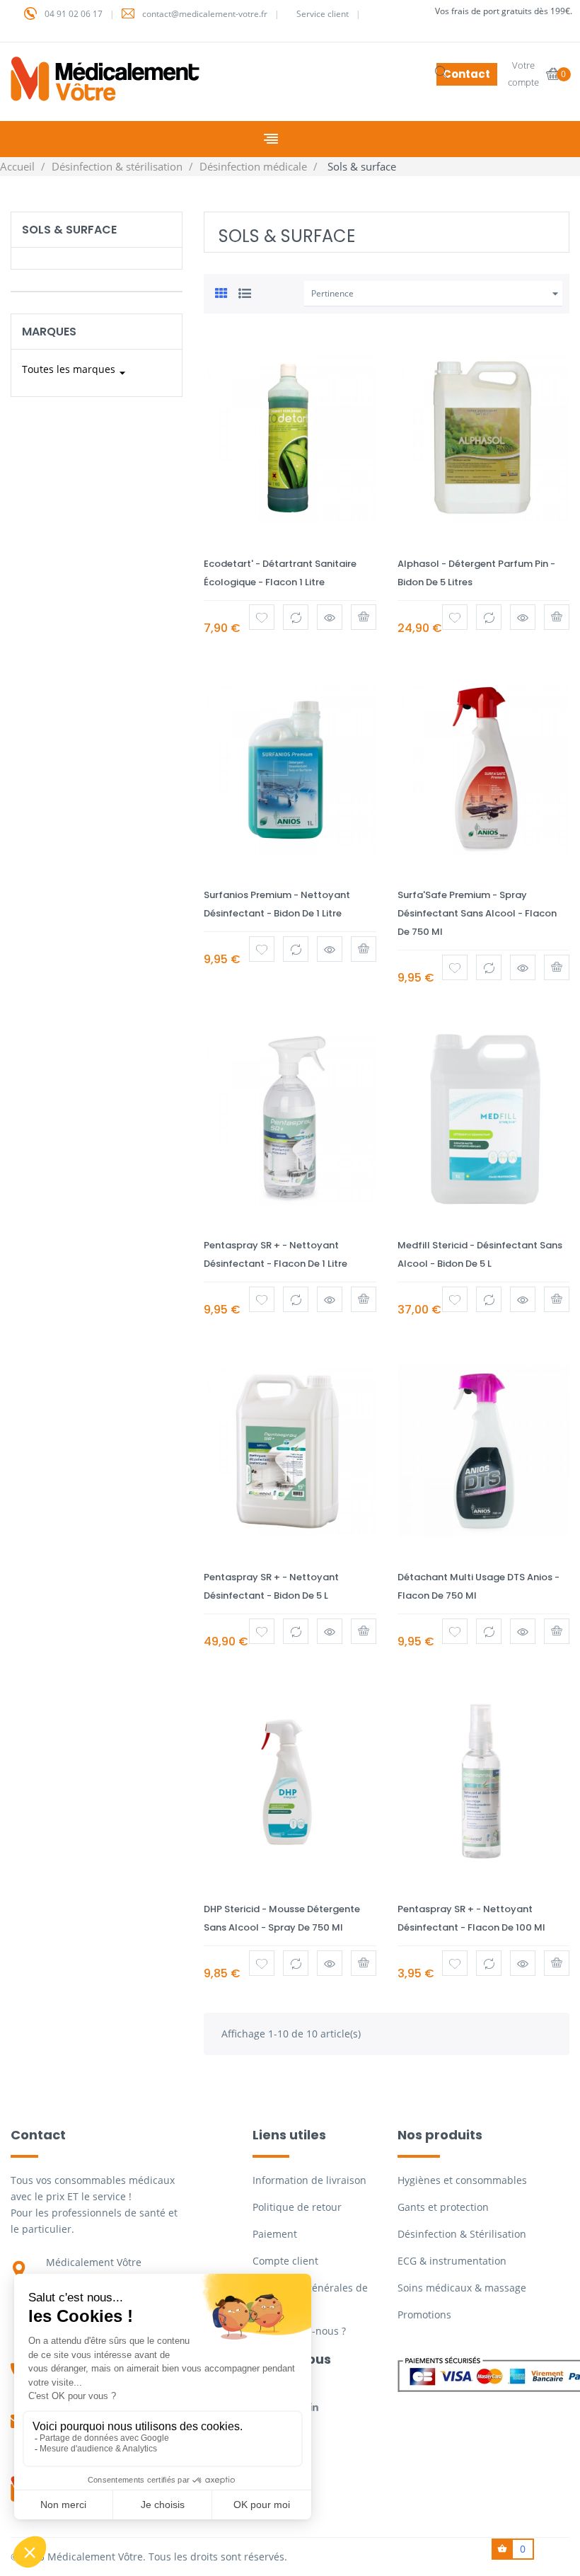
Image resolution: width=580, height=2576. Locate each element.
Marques (49, 332)
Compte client (285, 2261)
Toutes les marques (76, 371)
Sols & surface (69, 230)
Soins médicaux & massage (462, 2288)
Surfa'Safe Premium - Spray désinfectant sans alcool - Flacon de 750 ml (477, 913)
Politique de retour (297, 2207)
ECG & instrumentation (452, 2261)
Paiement (275, 2234)
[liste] (245, 292)
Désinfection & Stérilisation (462, 2234)
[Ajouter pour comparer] (296, 617)
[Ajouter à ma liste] (262, 617)
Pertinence (437, 294)
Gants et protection (443, 2207)
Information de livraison (309, 2180)
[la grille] (221, 292)
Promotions (424, 2315)
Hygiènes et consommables (462, 2180)
